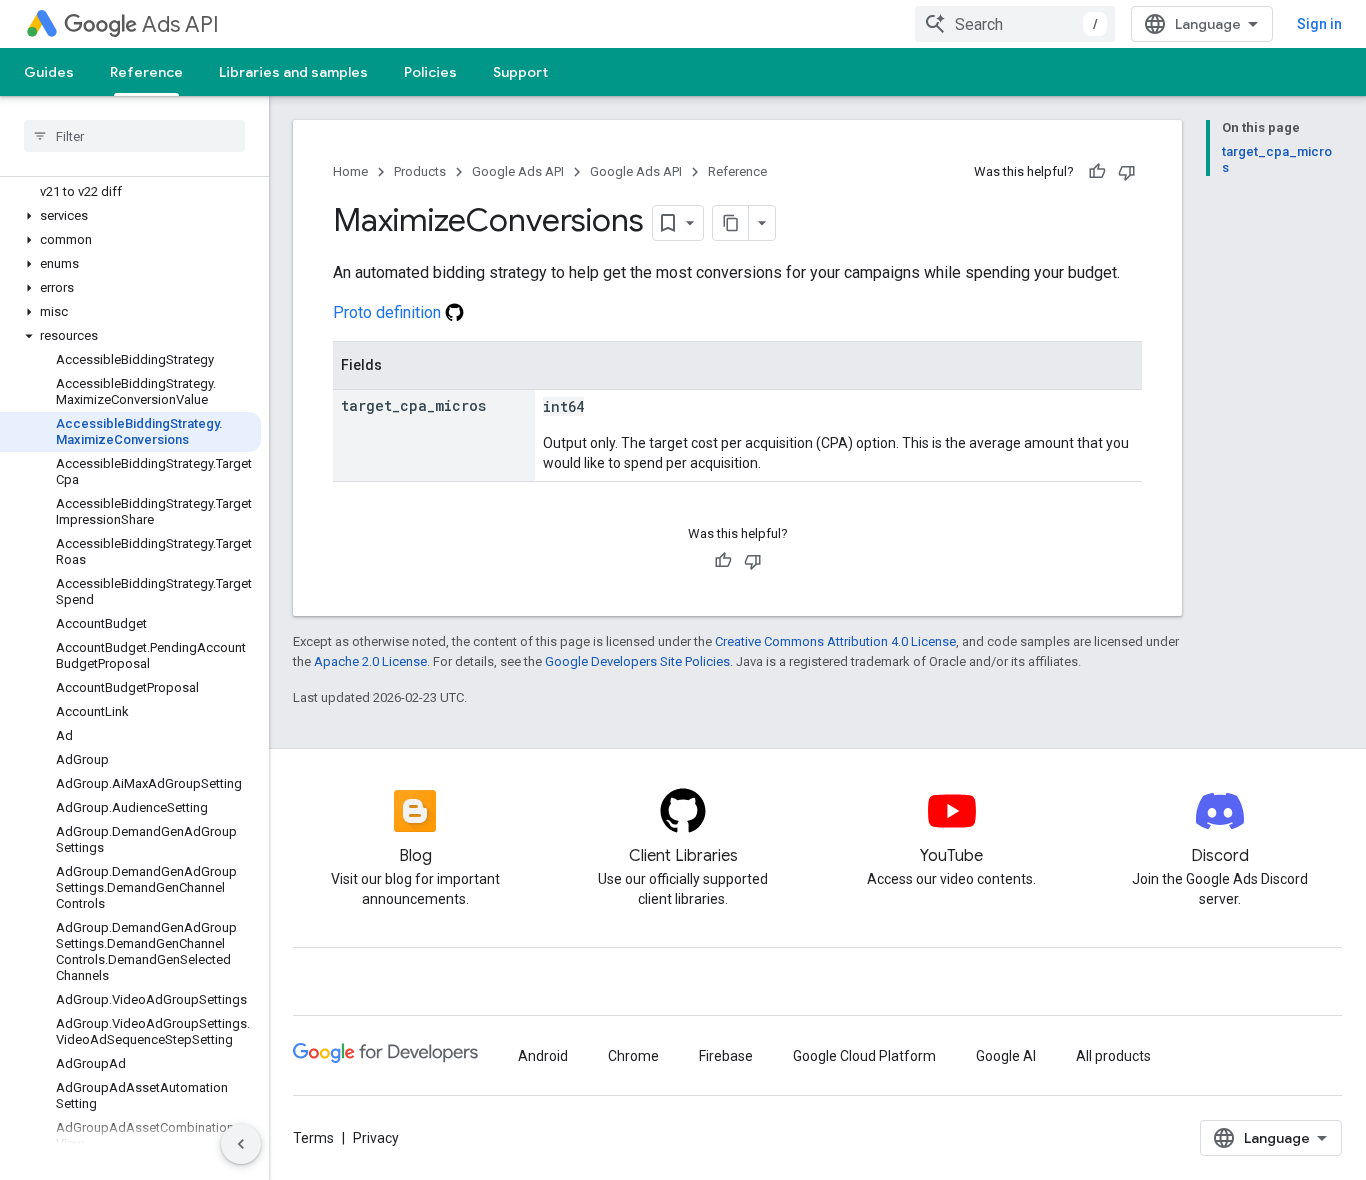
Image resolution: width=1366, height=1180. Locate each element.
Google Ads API (518, 171)
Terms (313, 1138)
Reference (146, 72)
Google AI (1006, 1056)
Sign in (1319, 24)
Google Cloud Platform (864, 1056)
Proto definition (389, 312)
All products (1113, 1056)
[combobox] (1015, 24)
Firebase (726, 1056)
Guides (49, 72)
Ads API (180, 24)
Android (543, 1056)
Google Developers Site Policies (637, 661)
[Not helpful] (1127, 172)
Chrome (633, 1056)
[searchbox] (134, 136)
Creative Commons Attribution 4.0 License (835, 641)
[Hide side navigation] (241, 1144)
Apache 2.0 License (370, 661)
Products (420, 171)
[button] (130, 216)
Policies (430, 72)
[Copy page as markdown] (731, 223)
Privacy (376, 1138)
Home (350, 171)
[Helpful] (1097, 172)
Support (520, 72)
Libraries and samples (293, 72)
